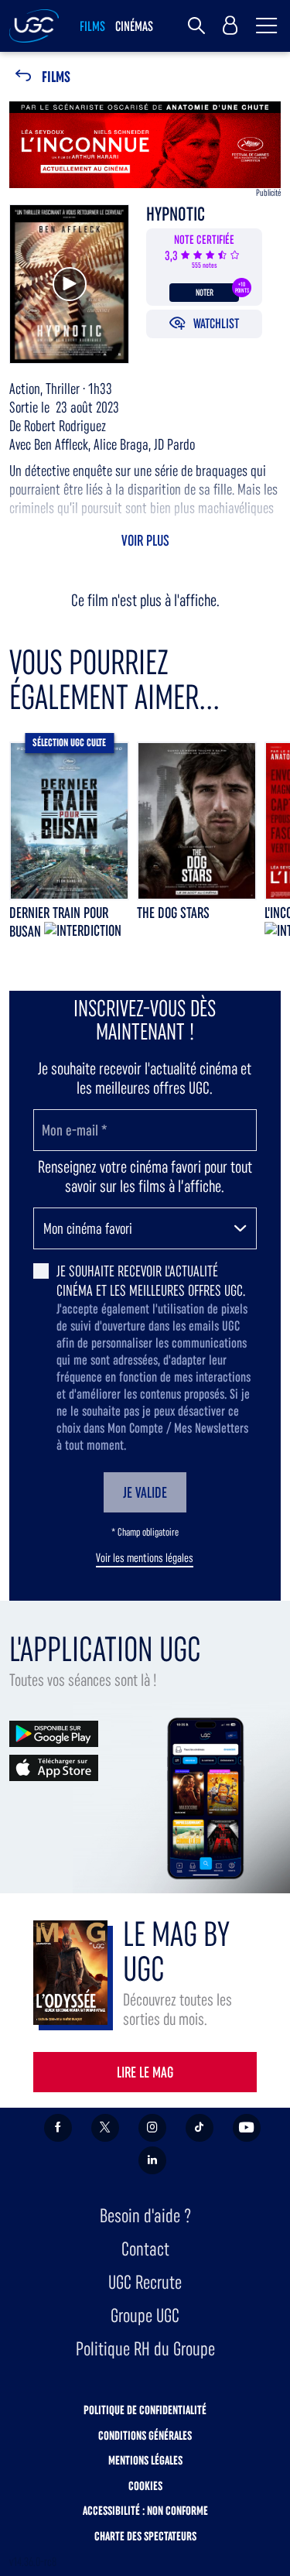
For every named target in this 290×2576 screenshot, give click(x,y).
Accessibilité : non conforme (145, 2511)
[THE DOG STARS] (197, 821)
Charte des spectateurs (145, 2536)
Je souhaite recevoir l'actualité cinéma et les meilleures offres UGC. (151, 1281)
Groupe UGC (145, 2316)
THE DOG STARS (173, 913)
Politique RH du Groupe (145, 2349)
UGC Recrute (145, 2282)
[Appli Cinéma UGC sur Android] (54, 1733)
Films (56, 77)
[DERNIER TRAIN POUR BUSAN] (69, 821)
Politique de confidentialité (145, 2410)
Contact (145, 2249)
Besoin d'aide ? (145, 2216)
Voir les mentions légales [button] (145, 1558)
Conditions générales (145, 2436)
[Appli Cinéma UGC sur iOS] (54, 1767)
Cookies (145, 2486)
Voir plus (145, 540)
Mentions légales (145, 2460)
